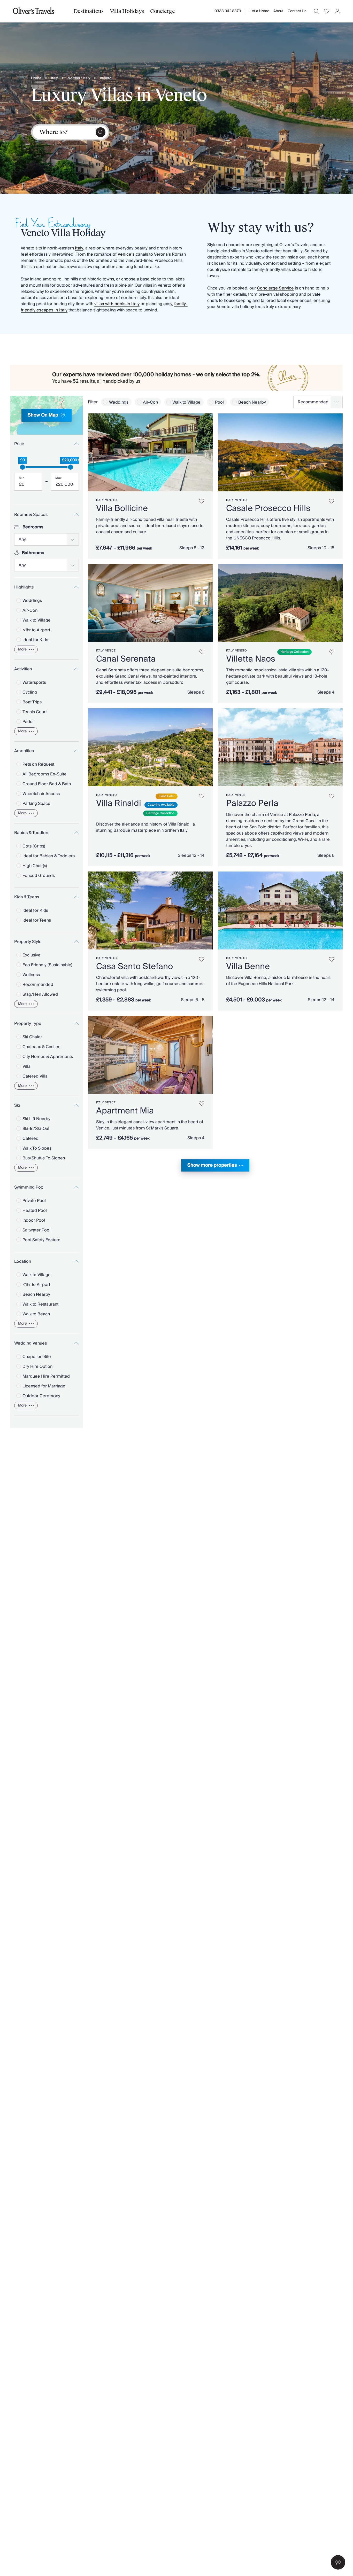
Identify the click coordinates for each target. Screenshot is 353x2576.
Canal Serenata (126, 659)
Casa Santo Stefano (135, 967)
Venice (110, 651)
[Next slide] (206, 452)
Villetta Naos (251, 659)
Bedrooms (33, 527)
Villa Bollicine (122, 508)
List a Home (259, 11)
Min (22, 478)
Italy (54, 78)
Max (58, 478)
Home (36, 78)
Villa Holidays (127, 11)
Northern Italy (79, 78)
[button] (338, 2562)
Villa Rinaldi (119, 803)
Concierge (162, 11)
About (278, 11)
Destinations (89, 11)
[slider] (22, 467)
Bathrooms (33, 553)
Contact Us (297, 11)
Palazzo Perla (252, 803)
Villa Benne (248, 967)
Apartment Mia (125, 1111)
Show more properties (212, 1165)
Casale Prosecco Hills (268, 508)
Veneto (106, 78)
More (22, 649)
